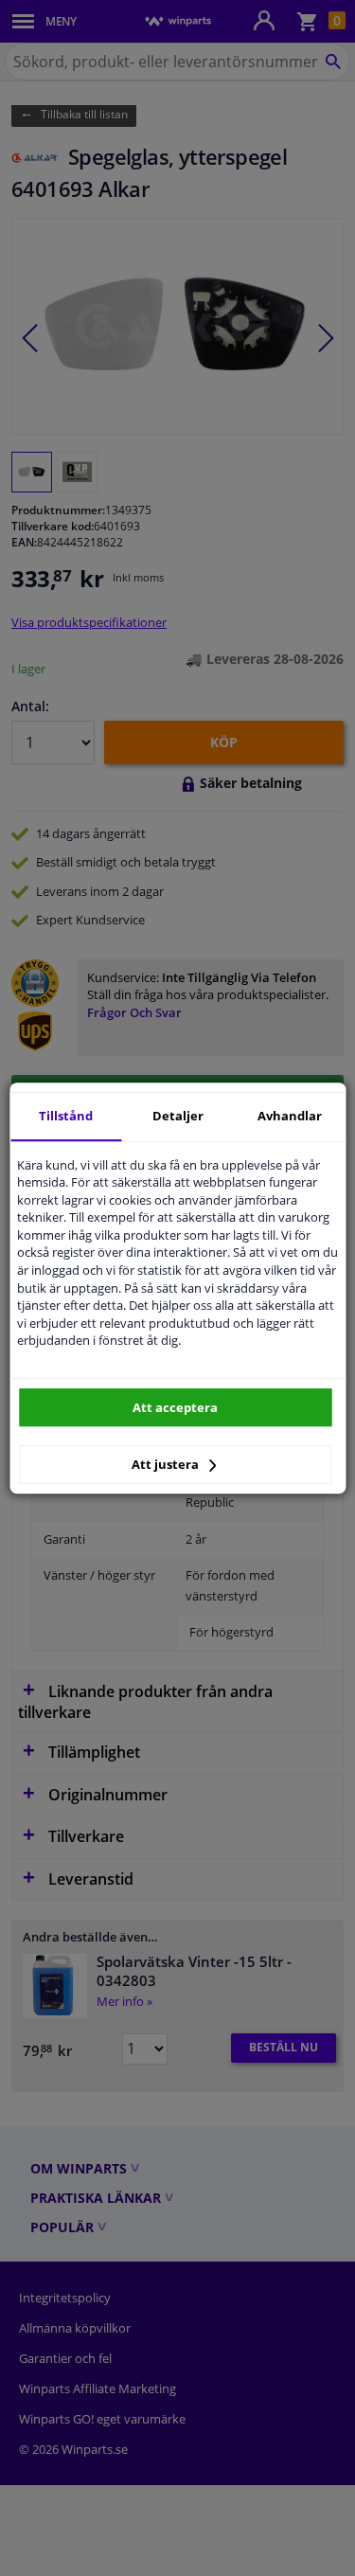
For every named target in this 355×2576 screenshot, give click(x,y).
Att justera (167, 1464)
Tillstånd (66, 1116)
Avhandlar (290, 1116)
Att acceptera (175, 1407)
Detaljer (178, 1116)
